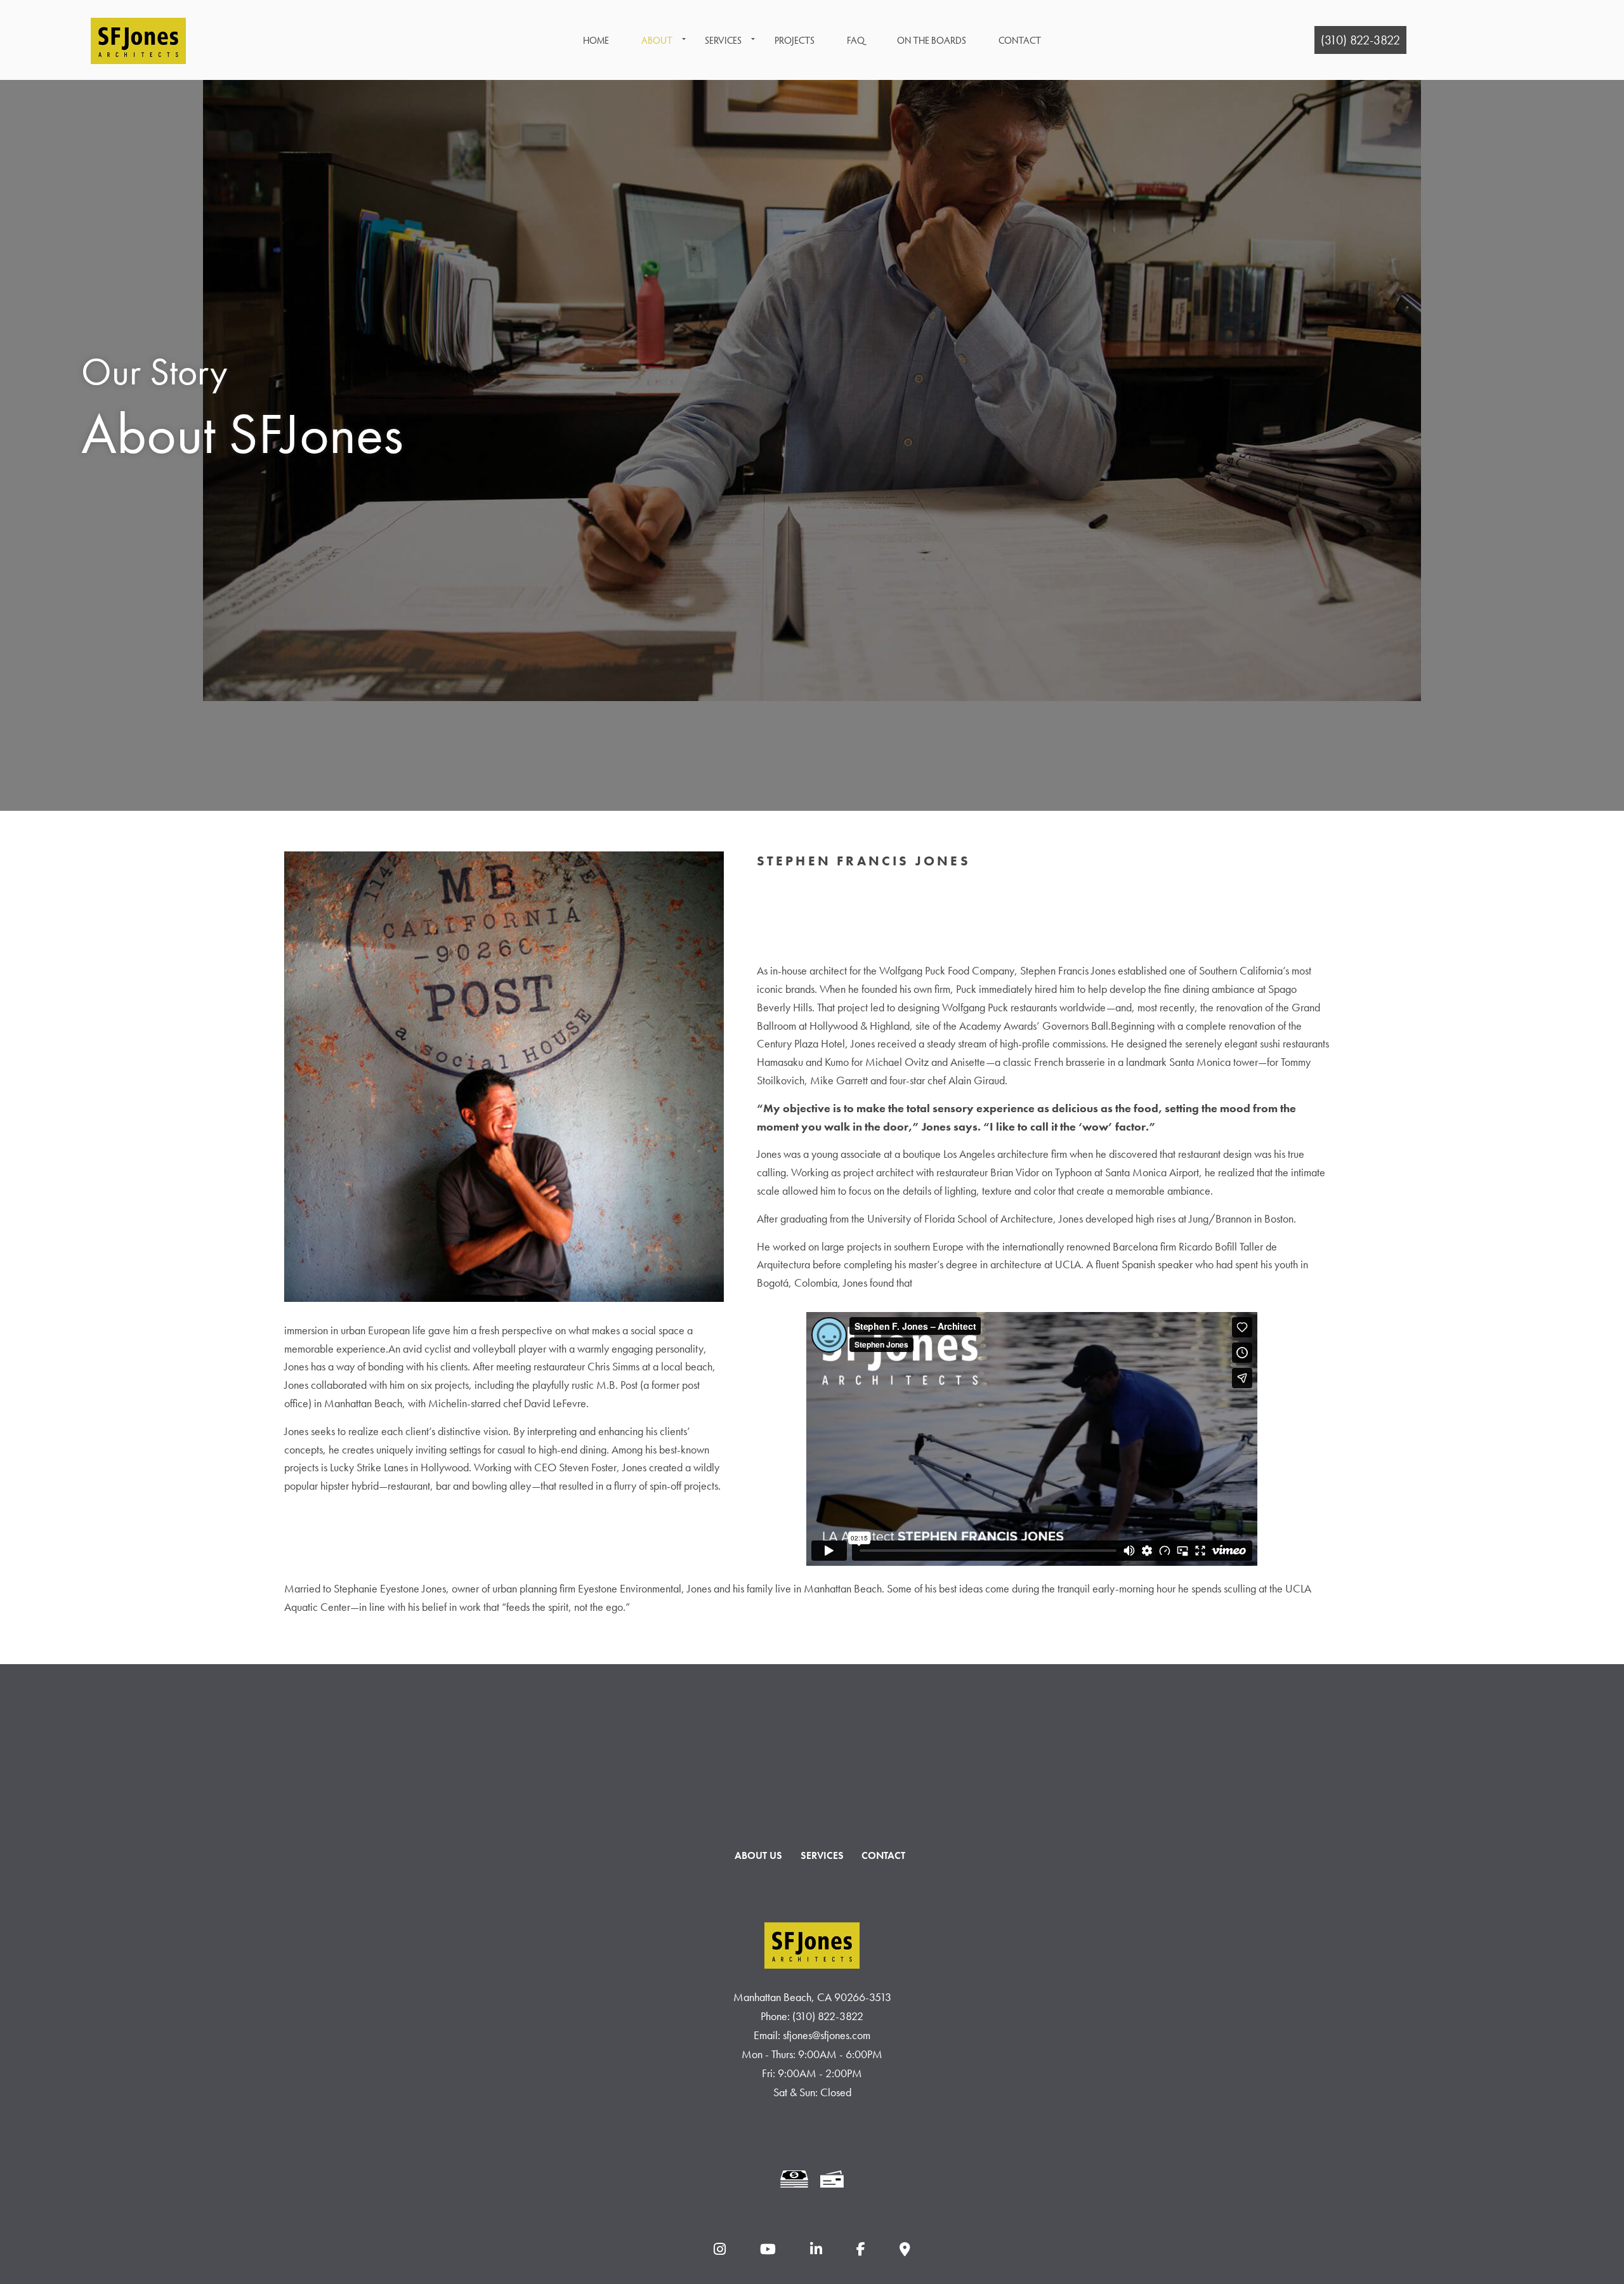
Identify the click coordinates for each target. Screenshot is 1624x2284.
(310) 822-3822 (1360, 40)
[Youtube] (768, 2250)
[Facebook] (861, 2250)
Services (723, 40)
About (657, 40)
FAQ (856, 40)
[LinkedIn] (816, 2250)
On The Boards (932, 40)
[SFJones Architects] (138, 36)
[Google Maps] (905, 2250)
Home (596, 40)
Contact (1020, 40)
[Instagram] (719, 2250)
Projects (795, 40)
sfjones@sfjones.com (827, 2035)
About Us (758, 1855)
